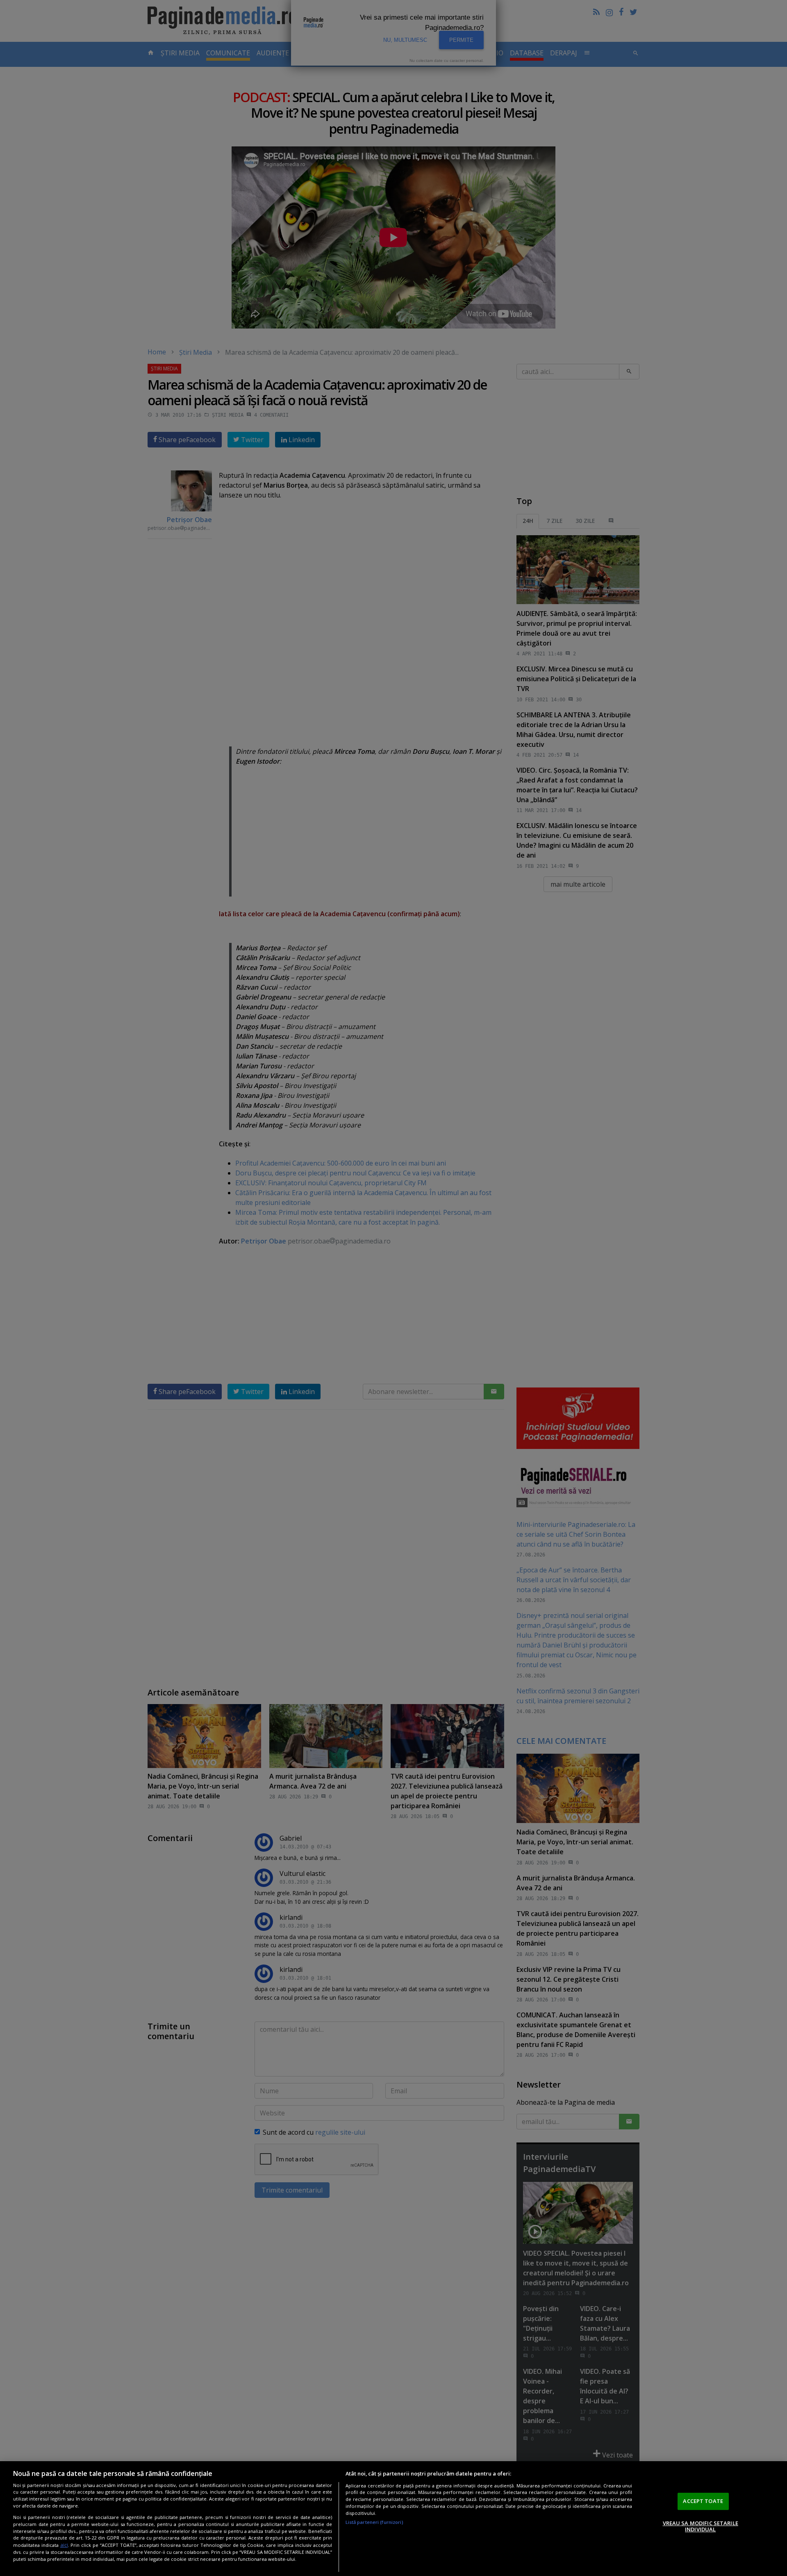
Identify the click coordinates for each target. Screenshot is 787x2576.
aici (64, 2545)
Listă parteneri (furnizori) (374, 2522)
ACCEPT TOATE (703, 2501)
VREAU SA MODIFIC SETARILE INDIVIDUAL (701, 2526)
